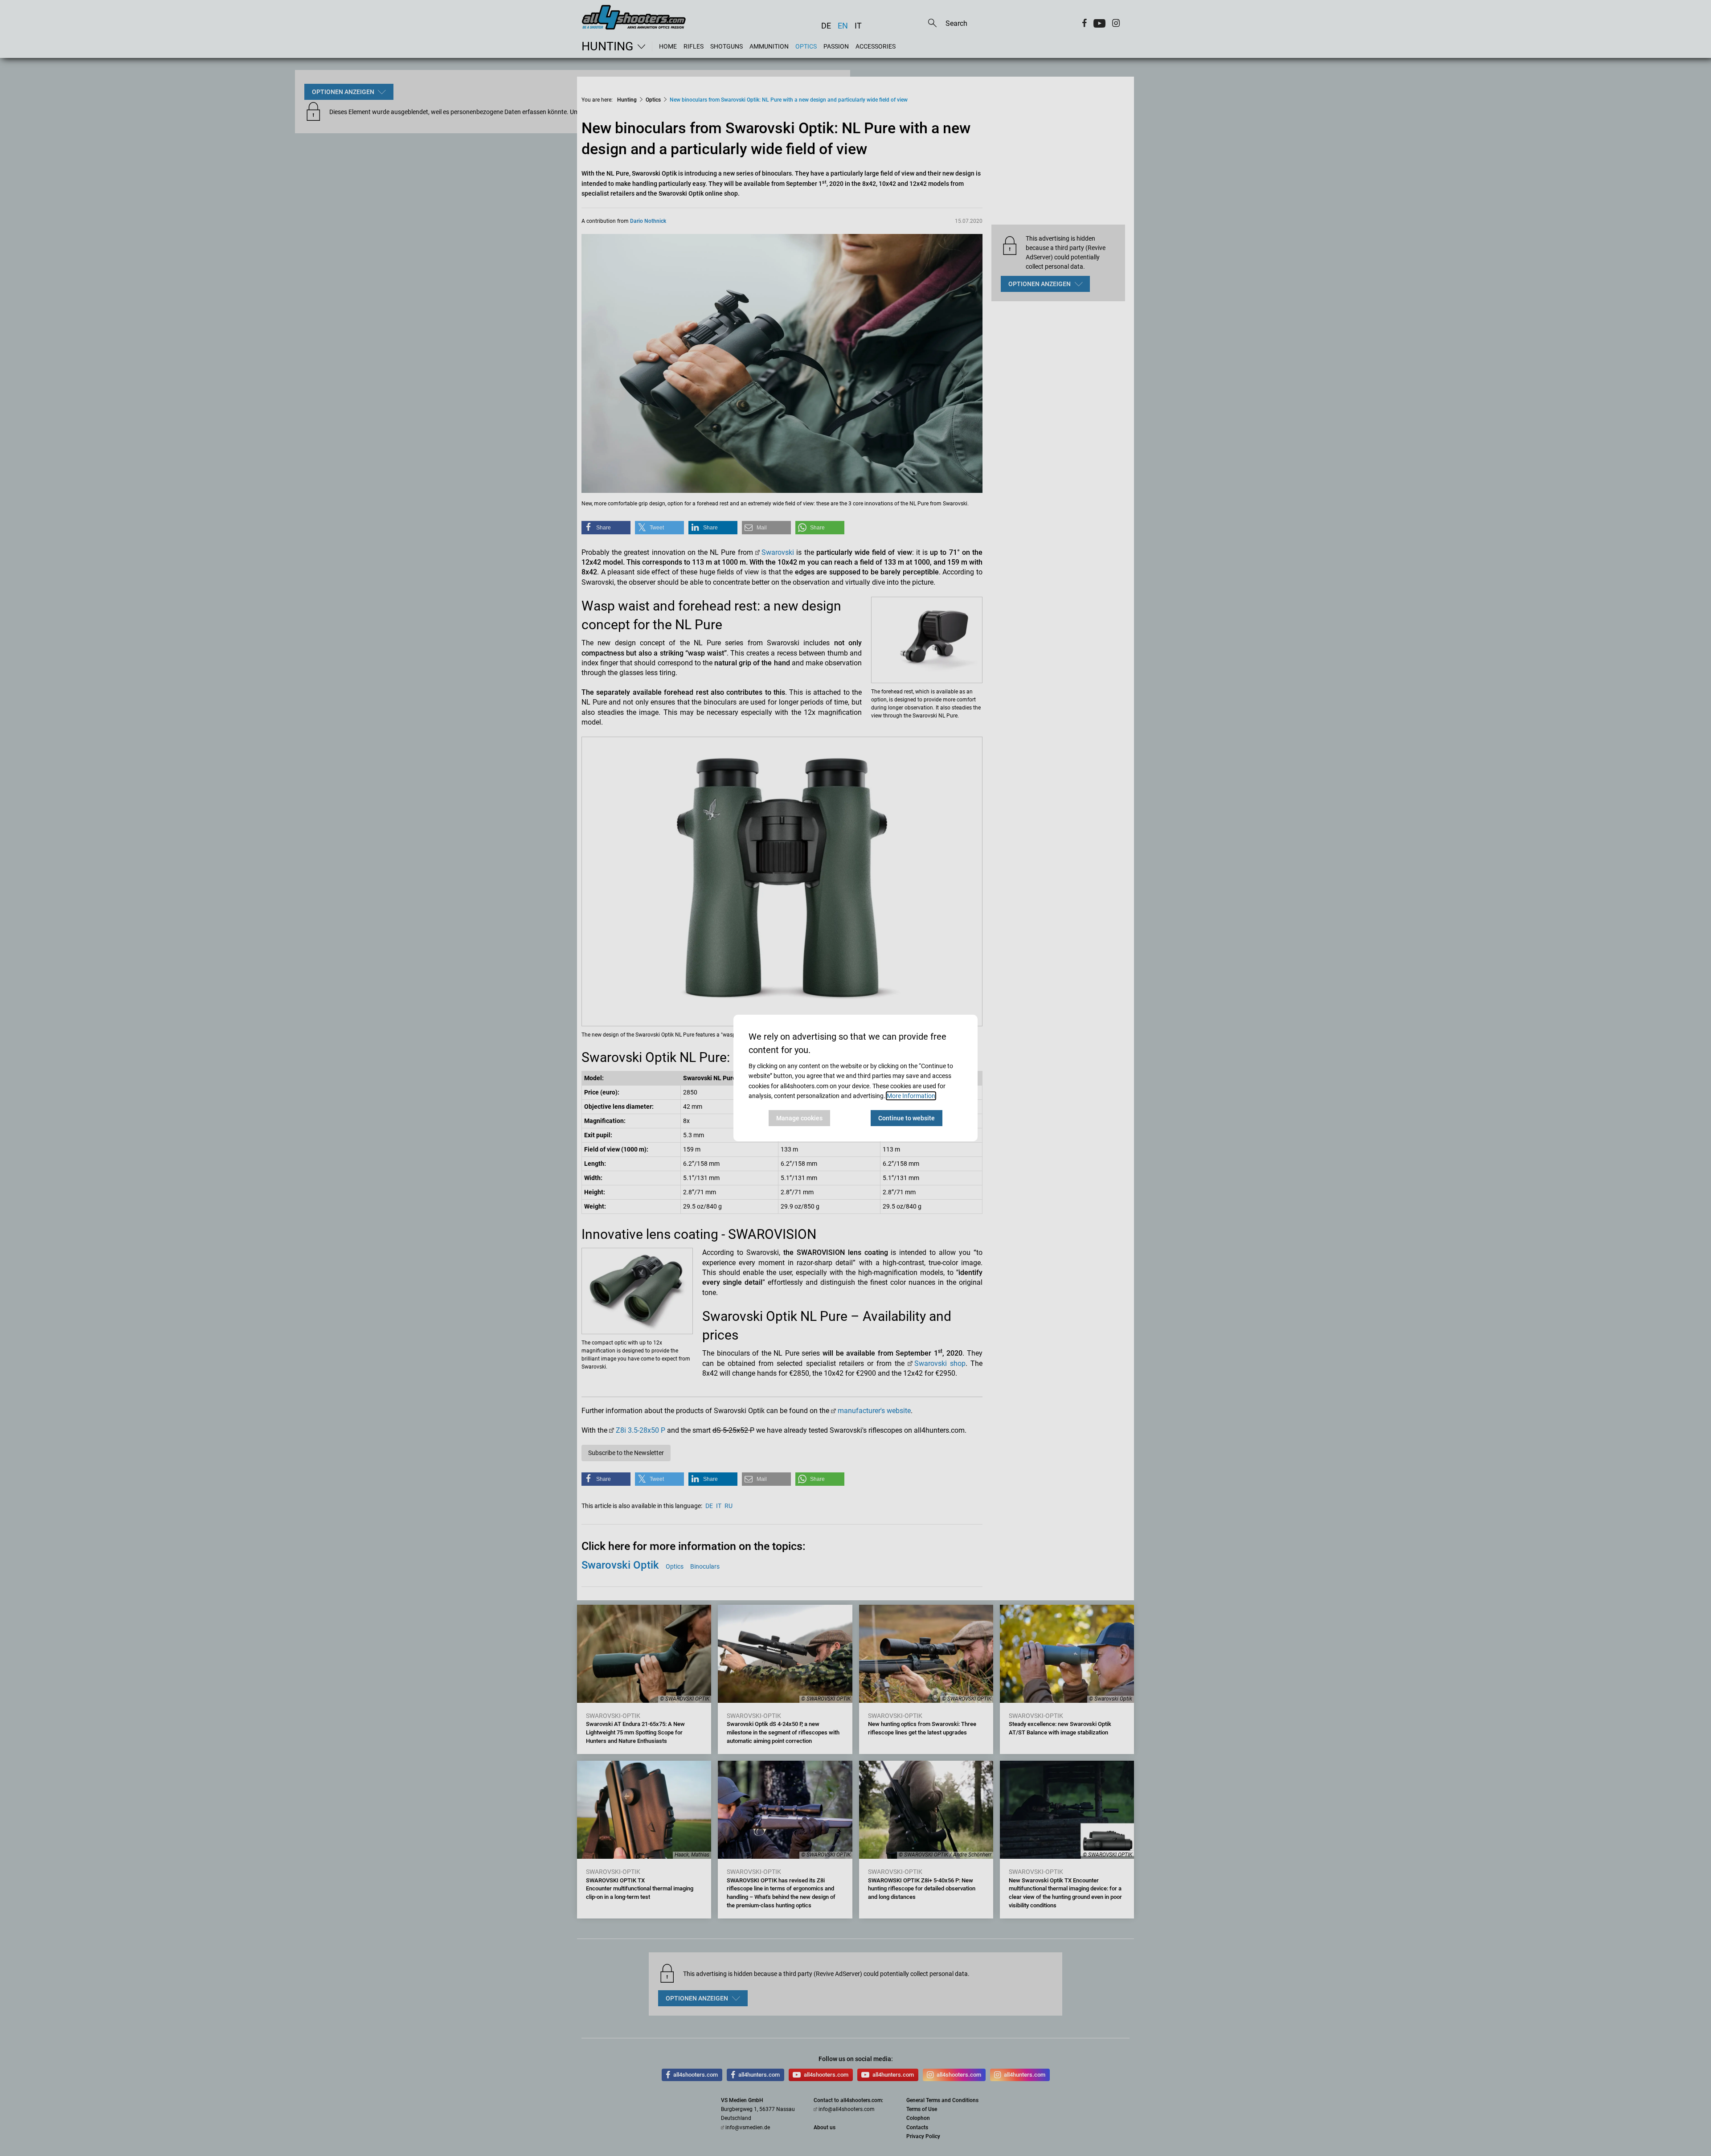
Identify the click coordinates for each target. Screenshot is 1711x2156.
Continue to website (907, 1118)
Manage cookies (799, 1118)
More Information (911, 1096)
